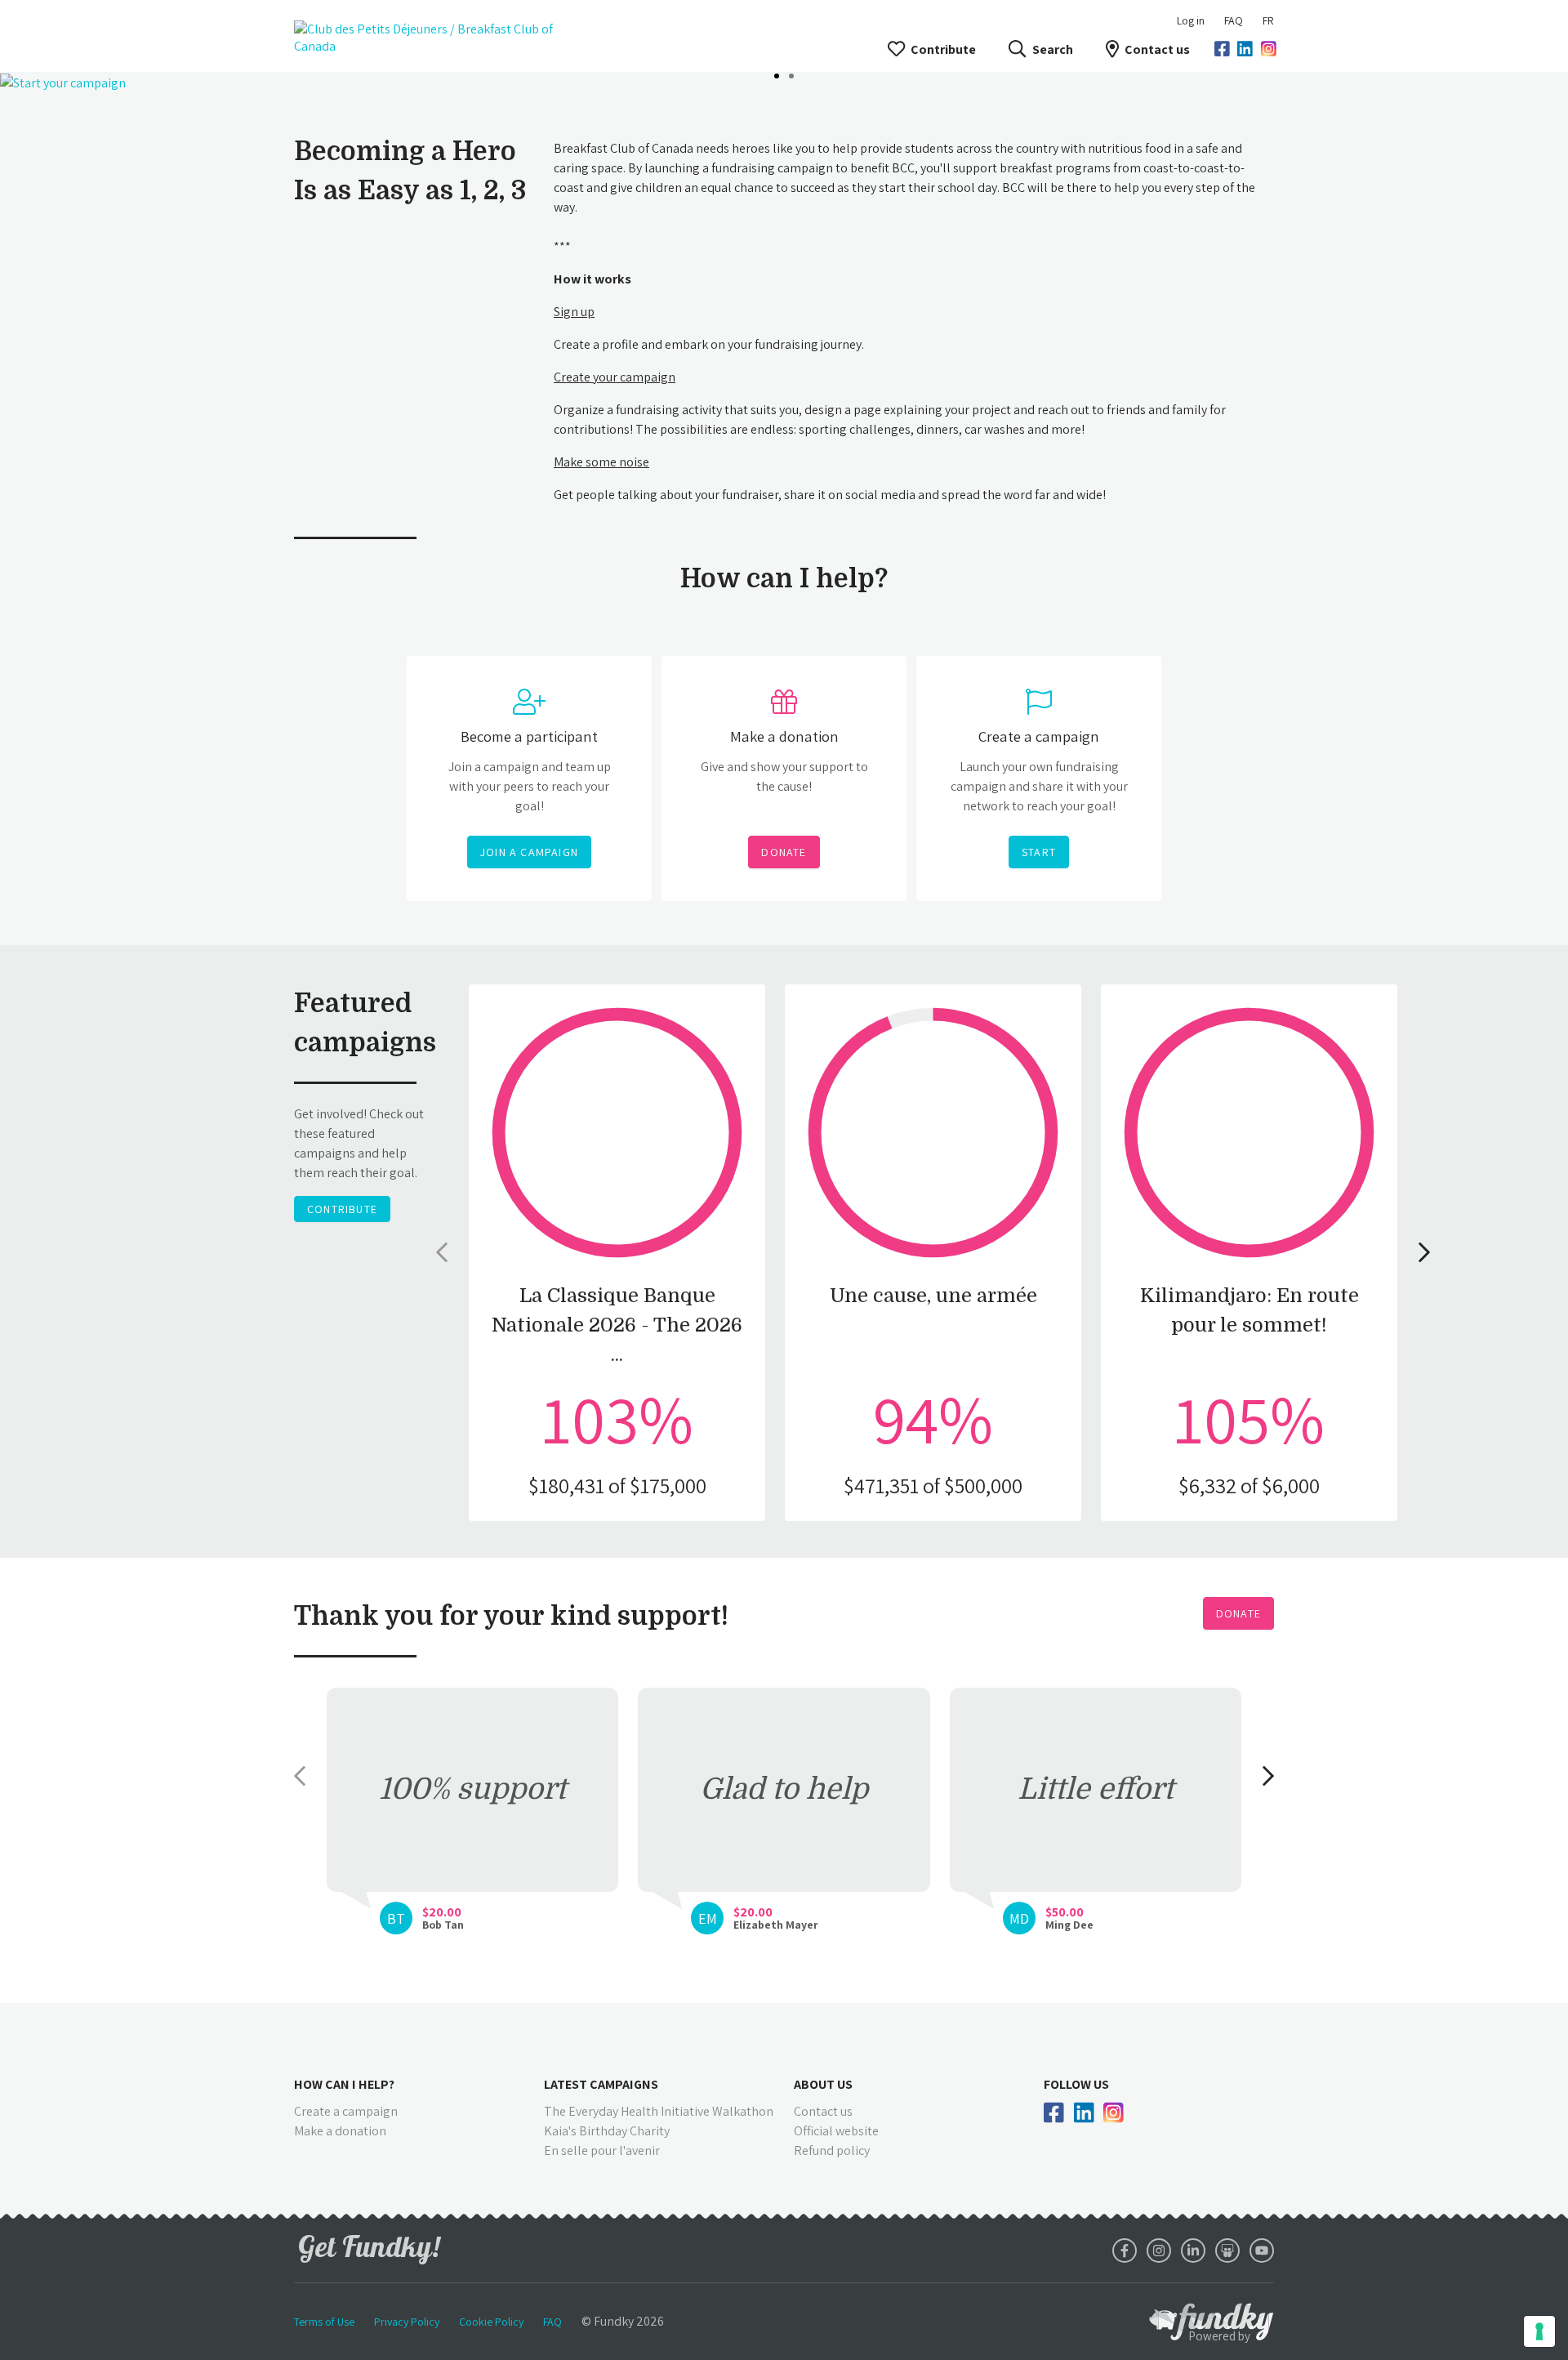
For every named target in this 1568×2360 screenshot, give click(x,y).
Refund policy (832, 2150)
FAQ (1234, 20)
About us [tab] (823, 2084)
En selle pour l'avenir (602, 2150)
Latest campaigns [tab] (601, 2084)
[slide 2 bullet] (791, 74)
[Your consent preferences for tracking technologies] (1539, 2331)
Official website (836, 2131)
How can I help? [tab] (344, 2084)
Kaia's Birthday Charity (607, 2131)
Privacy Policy (407, 2322)
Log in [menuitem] (1191, 20)
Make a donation (340, 2131)
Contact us (1157, 49)
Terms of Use (324, 2322)
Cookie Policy (491, 2322)
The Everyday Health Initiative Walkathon (659, 2111)
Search (1052, 49)
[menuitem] (1234, 20)
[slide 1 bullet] (777, 74)
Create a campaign (346, 2111)
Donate (1238, 1613)
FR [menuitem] (1268, 20)
